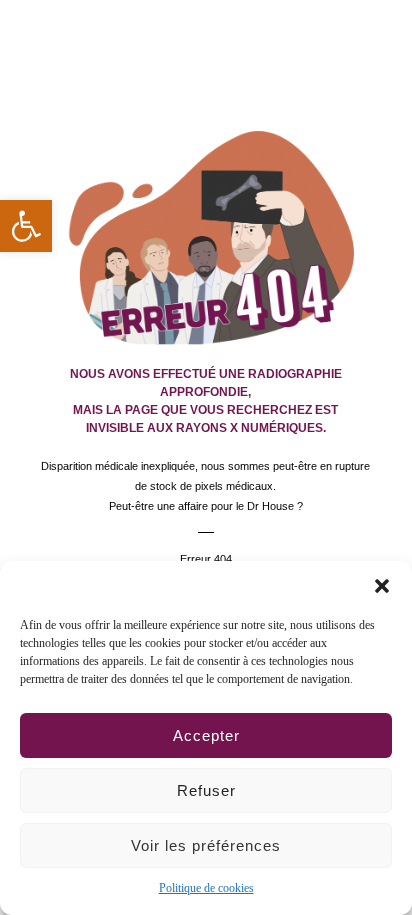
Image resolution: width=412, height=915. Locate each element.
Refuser (206, 790)
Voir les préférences (206, 845)
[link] (26, 226)
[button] (382, 586)
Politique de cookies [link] (206, 888)
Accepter (206, 735)
